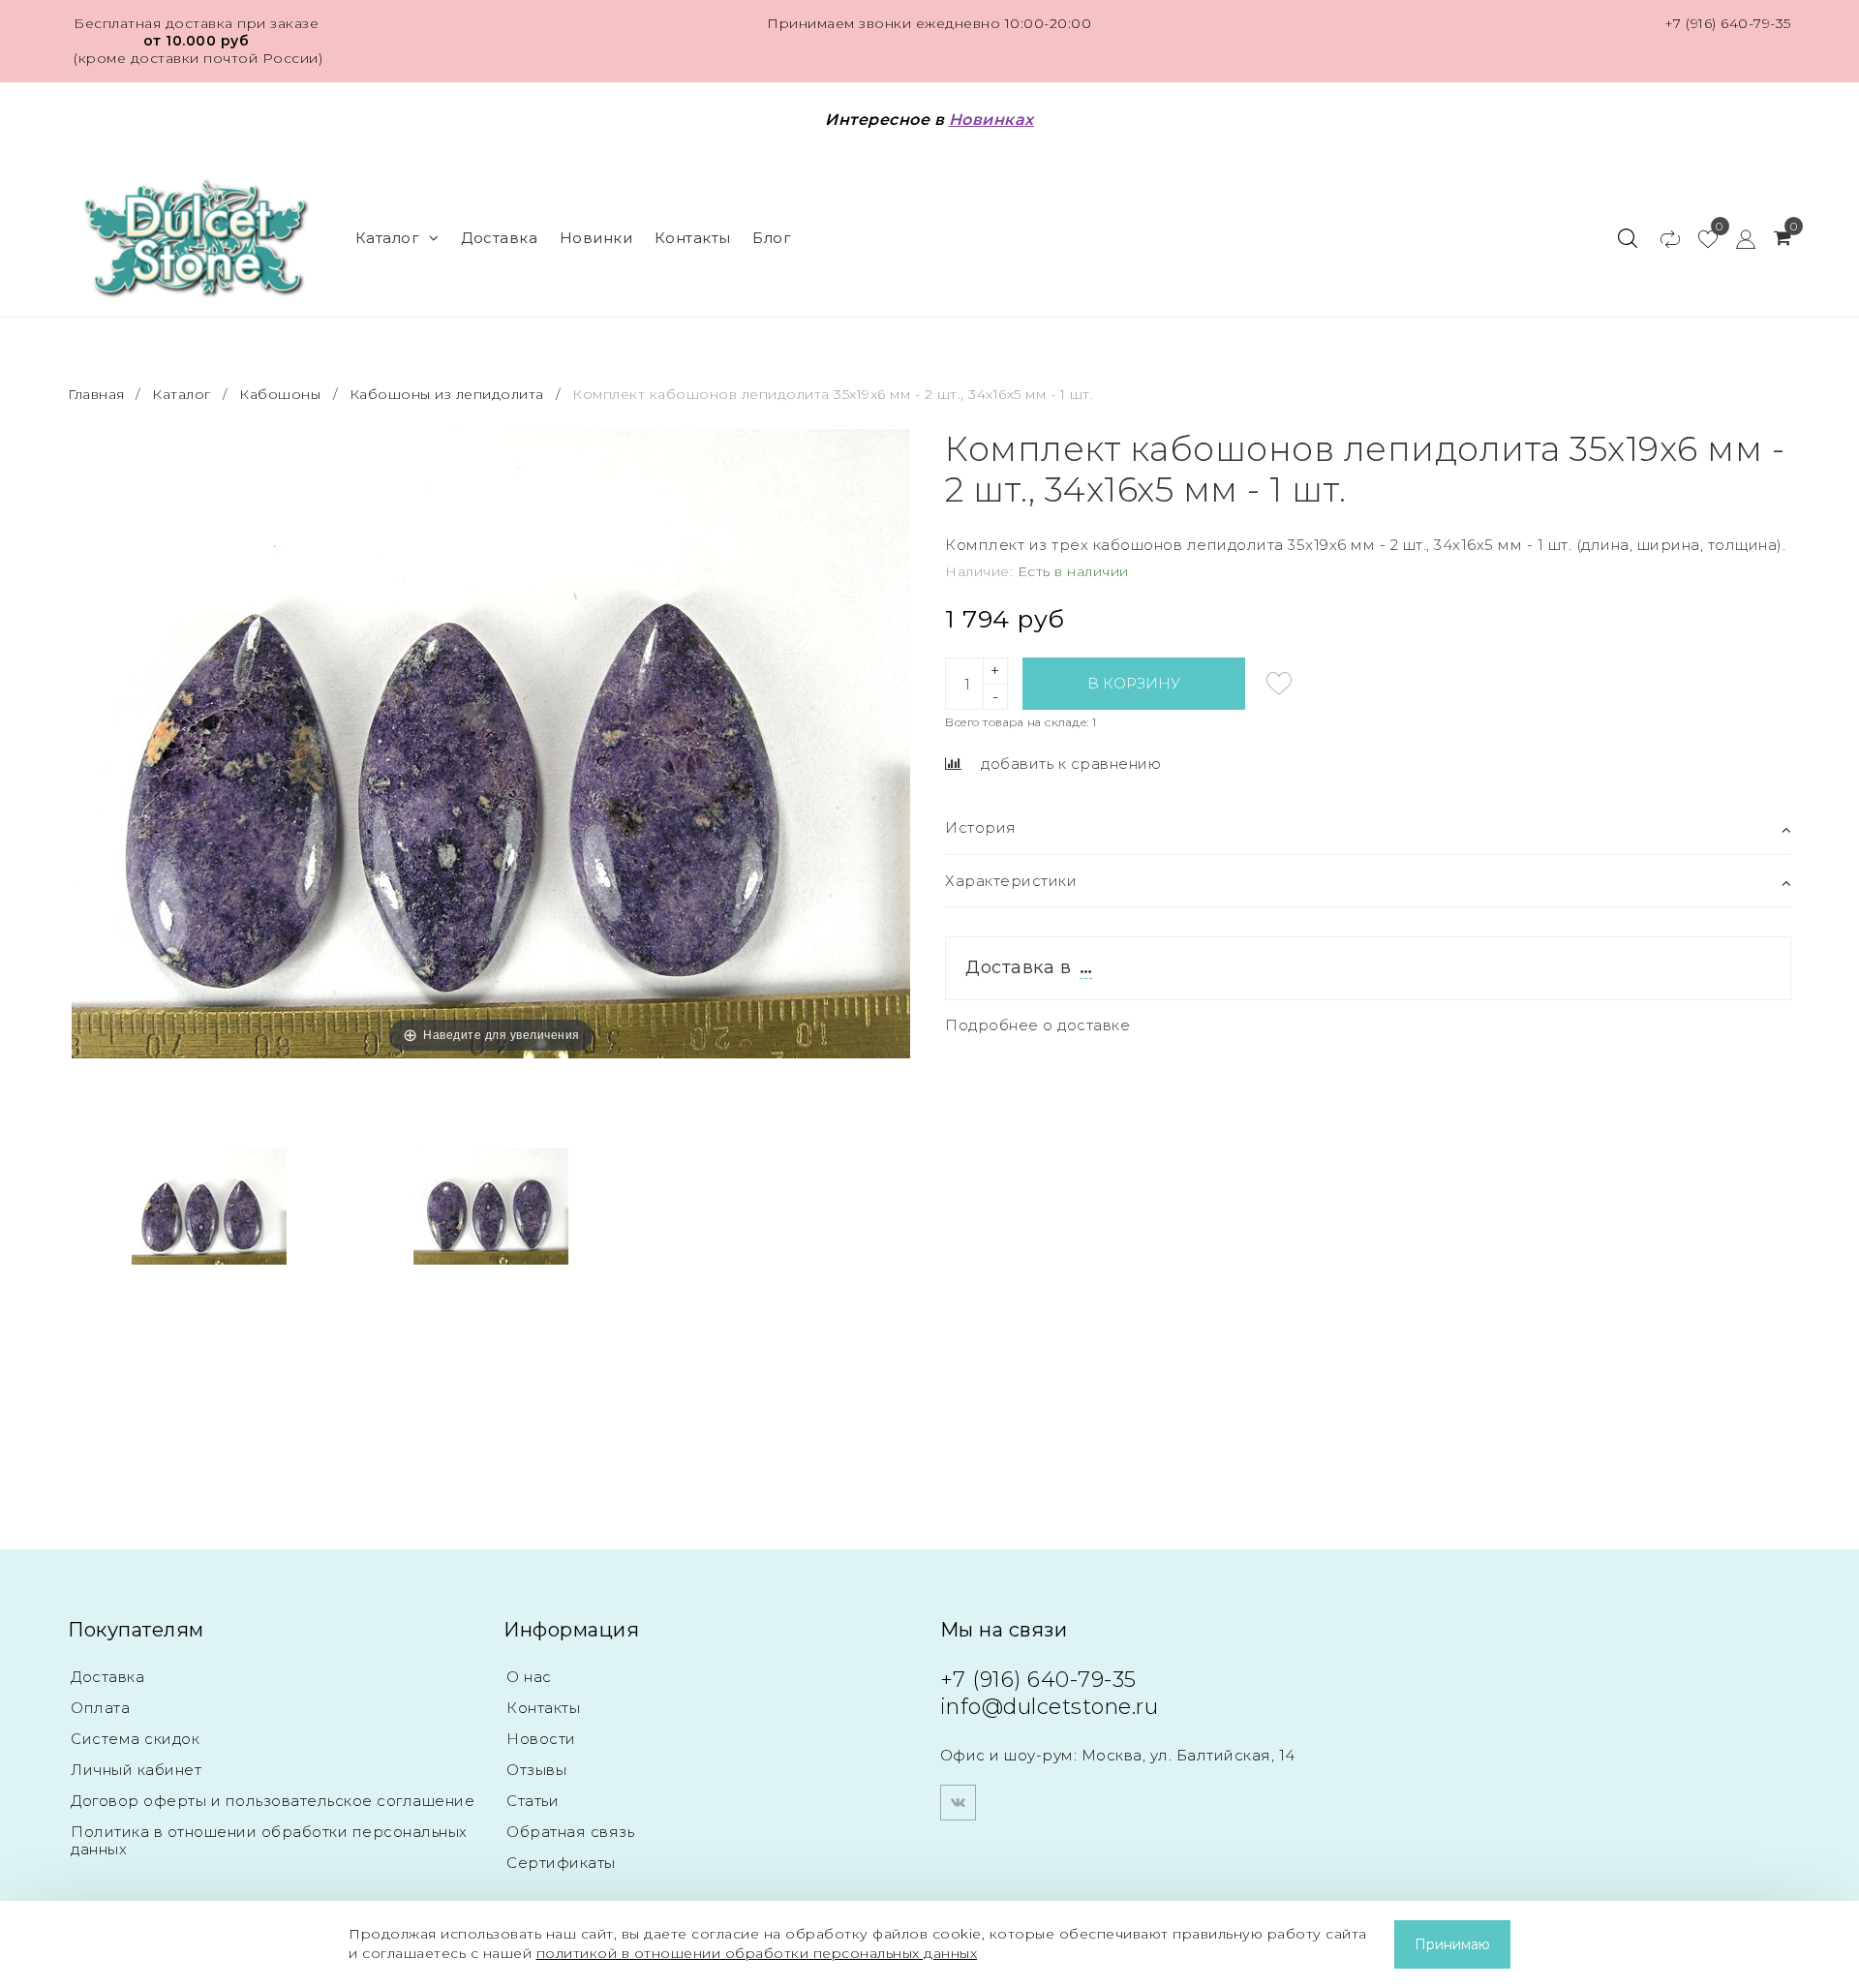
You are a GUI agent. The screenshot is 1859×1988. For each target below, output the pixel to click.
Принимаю (1452, 1944)
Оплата (100, 1708)
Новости (541, 1739)
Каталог (388, 238)
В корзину (1134, 683)
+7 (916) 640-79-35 (1728, 23)
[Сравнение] (1661, 238)
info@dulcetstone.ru (1050, 1707)
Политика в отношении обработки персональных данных (269, 1840)
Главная (98, 394)
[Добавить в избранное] (1279, 684)
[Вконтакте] (958, 1803)
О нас (529, 1677)
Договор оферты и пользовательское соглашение (273, 1801)
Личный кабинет (136, 1770)
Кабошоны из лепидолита (447, 394)
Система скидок (135, 1739)
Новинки (596, 238)
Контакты (693, 238)
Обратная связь (570, 1832)
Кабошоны (280, 394)
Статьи (533, 1801)
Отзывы (536, 1770)
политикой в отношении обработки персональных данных (757, 1953)
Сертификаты (561, 1863)
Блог (772, 238)
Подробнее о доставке (1037, 1025)
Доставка (499, 238)
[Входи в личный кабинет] (1737, 238)
